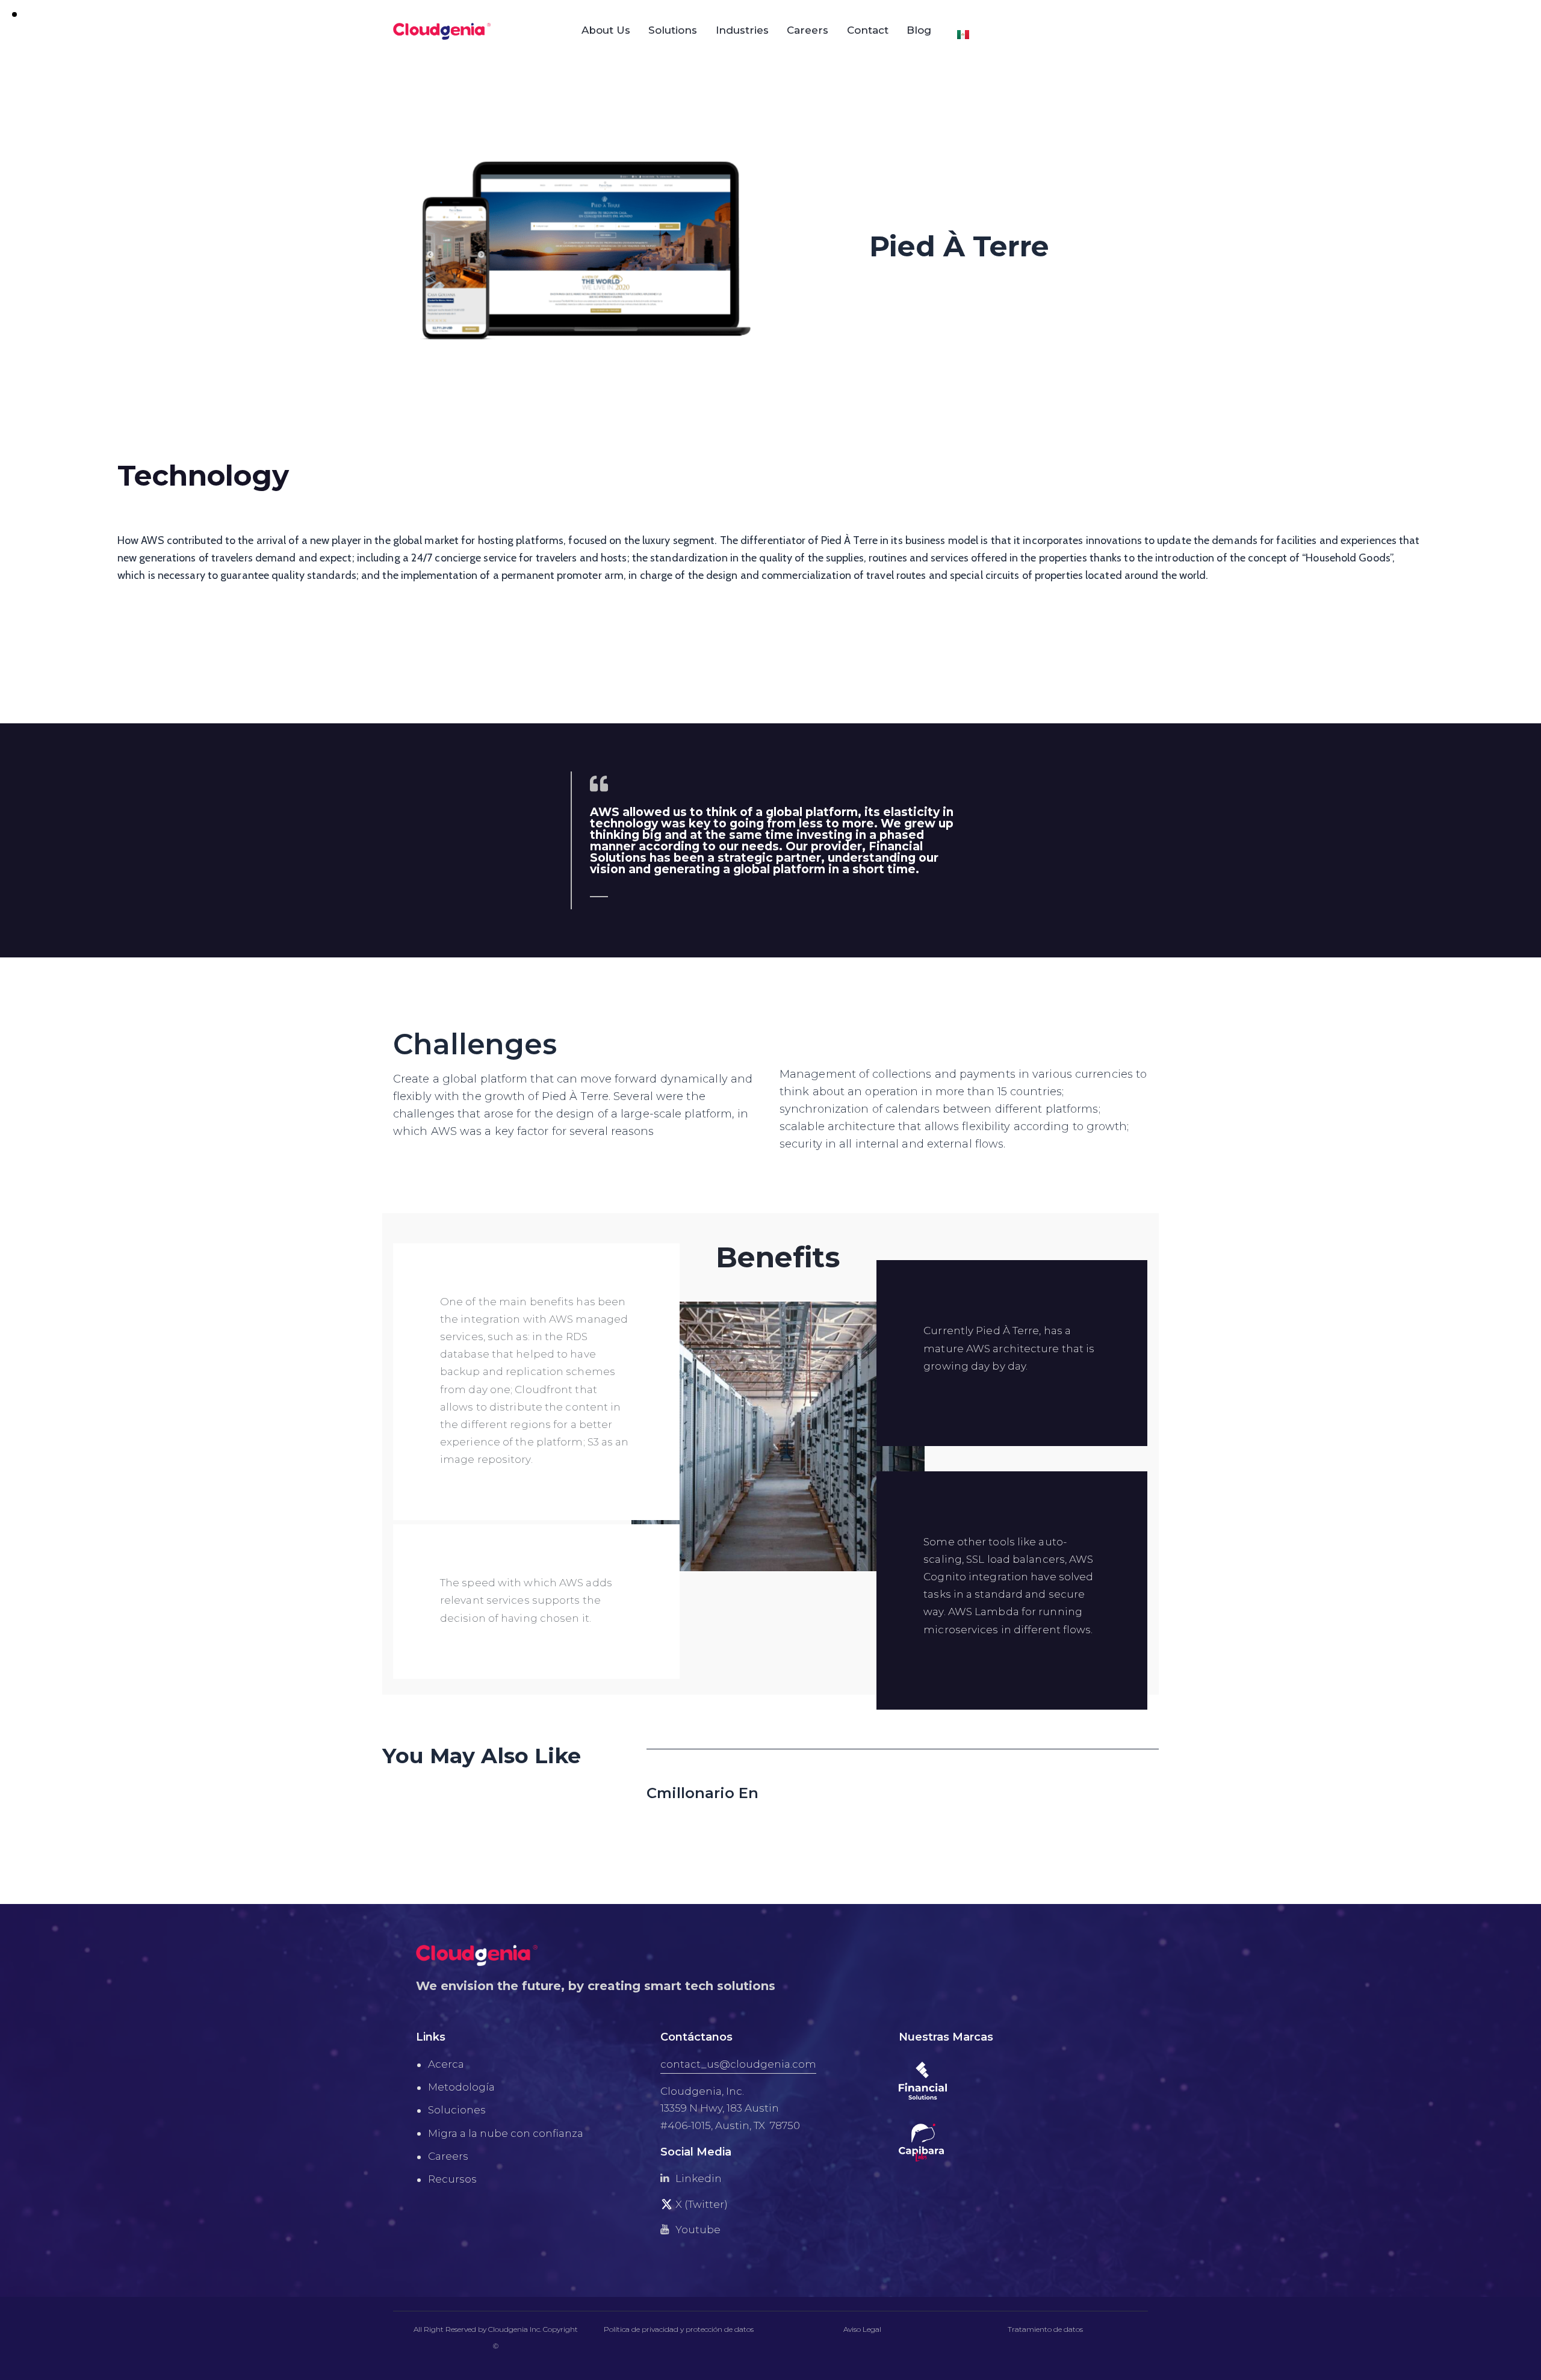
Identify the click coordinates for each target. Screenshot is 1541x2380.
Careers (448, 2156)
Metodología (461, 2087)
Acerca (446, 2064)
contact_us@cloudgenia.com (738, 2064)
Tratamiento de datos (1045, 2329)
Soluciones (457, 2110)
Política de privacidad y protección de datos (679, 2329)
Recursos (452, 2179)
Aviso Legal (862, 2329)
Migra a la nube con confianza (506, 2133)
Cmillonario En (702, 1793)
